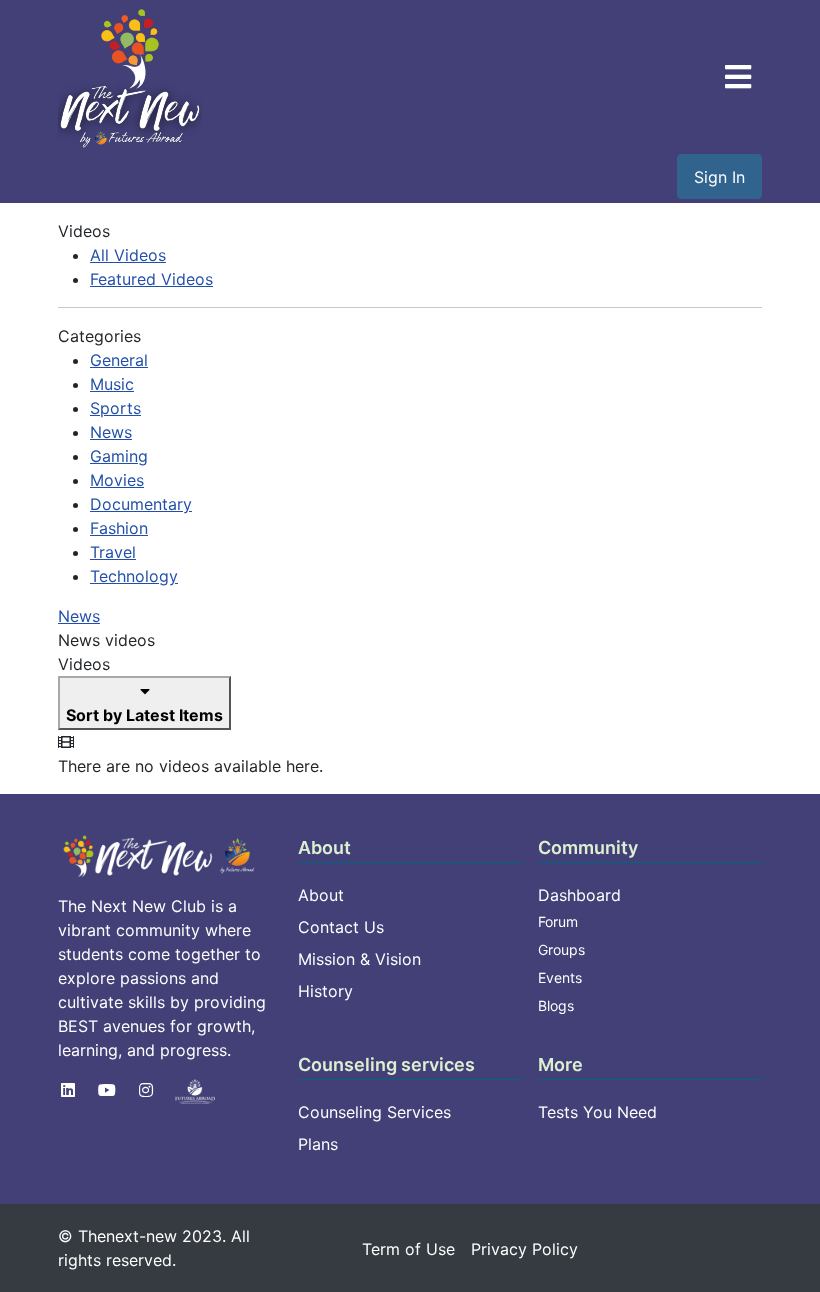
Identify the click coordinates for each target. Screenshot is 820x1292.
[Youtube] (107, 1090)
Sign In (719, 177)
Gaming (119, 456)
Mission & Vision (359, 959)
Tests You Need (597, 1112)
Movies (117, 480)
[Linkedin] (68, 1090)
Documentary (141, 504)
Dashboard (579, 895)
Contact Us (341, 927)
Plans (318, 1144)
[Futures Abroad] (195, 1090)
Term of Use (408, 1249)
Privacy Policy (524, 1249)
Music (112, 384)
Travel (113, 552)
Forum (558, 921)
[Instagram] (146, 1090)
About (321, 895)
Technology (134, 576)
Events (560, 977)
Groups (561, 949)
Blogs (556, 1005)
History (325, 991)
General (119, 360)
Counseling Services (374, 1112)
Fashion (119, 528)
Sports (115, 408)
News (111, 432)
